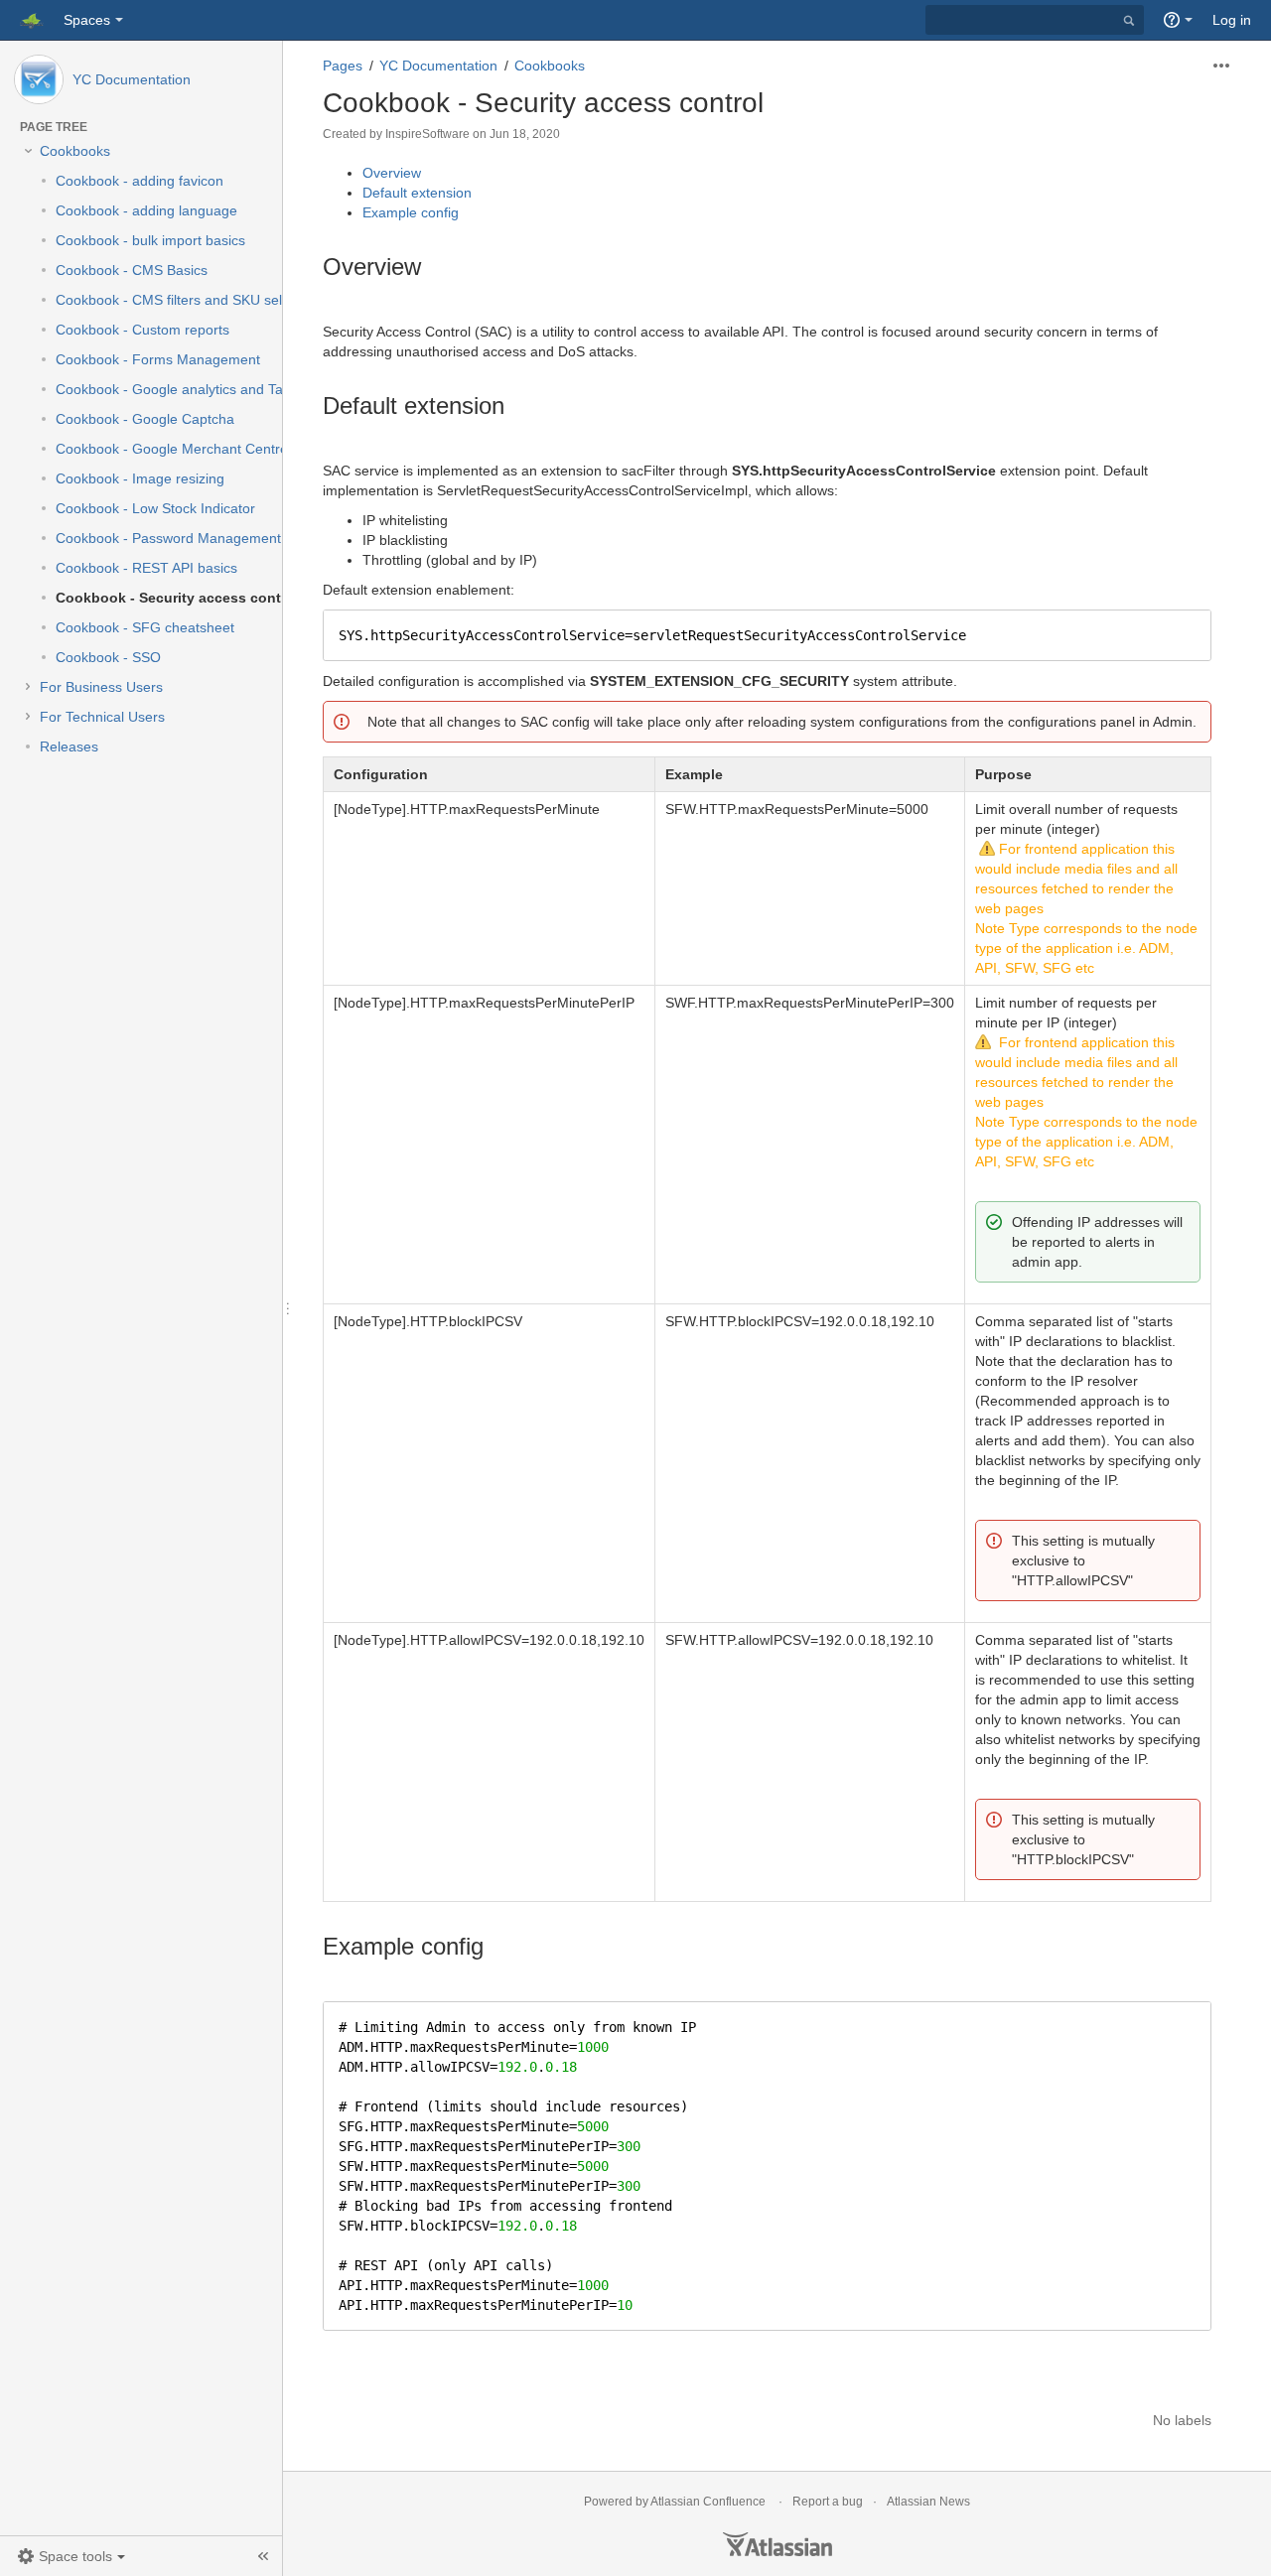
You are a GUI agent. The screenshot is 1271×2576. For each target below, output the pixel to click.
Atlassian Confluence (708, 2502)
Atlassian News (928, 2502)
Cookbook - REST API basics (146, 568)
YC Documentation (132, 79)
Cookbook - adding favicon (140, 181)
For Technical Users (102, 717)
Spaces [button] (87, 20)
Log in (1232, 20)
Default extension (417, 193)
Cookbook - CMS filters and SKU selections (191, 300)
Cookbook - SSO (108, 657)
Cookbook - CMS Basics (132, 270)
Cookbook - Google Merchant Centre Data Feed (207, 449)
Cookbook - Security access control (177, 598)
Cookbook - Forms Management (158, 359)
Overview (392, 173)
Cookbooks (75, 151)
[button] (71, 2556)
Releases (69, 746)
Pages (343, 66)
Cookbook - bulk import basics (150, 240)
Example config (411, 212)
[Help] (1178, 20)
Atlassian (777, 2544)
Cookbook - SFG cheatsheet (145, 627)
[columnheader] (490, 775)
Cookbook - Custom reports (142, 330)
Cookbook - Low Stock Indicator (155, 508)
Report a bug (828, 2502)
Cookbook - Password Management (168, 538)
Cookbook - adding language (146, 210)
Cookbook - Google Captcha (145, 419)
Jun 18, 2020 (525, 134)
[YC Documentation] (39, 79)
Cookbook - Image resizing (140, 478)
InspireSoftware (427, 134)
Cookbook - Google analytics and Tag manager (204, 389)
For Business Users (101, 687)
